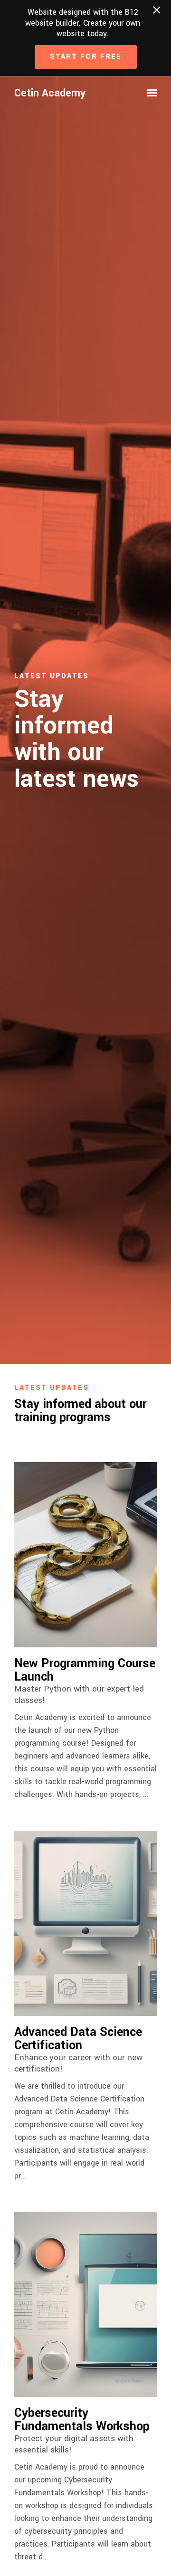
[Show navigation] (150, 93)
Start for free (86, 57)
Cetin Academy (50, 93)
